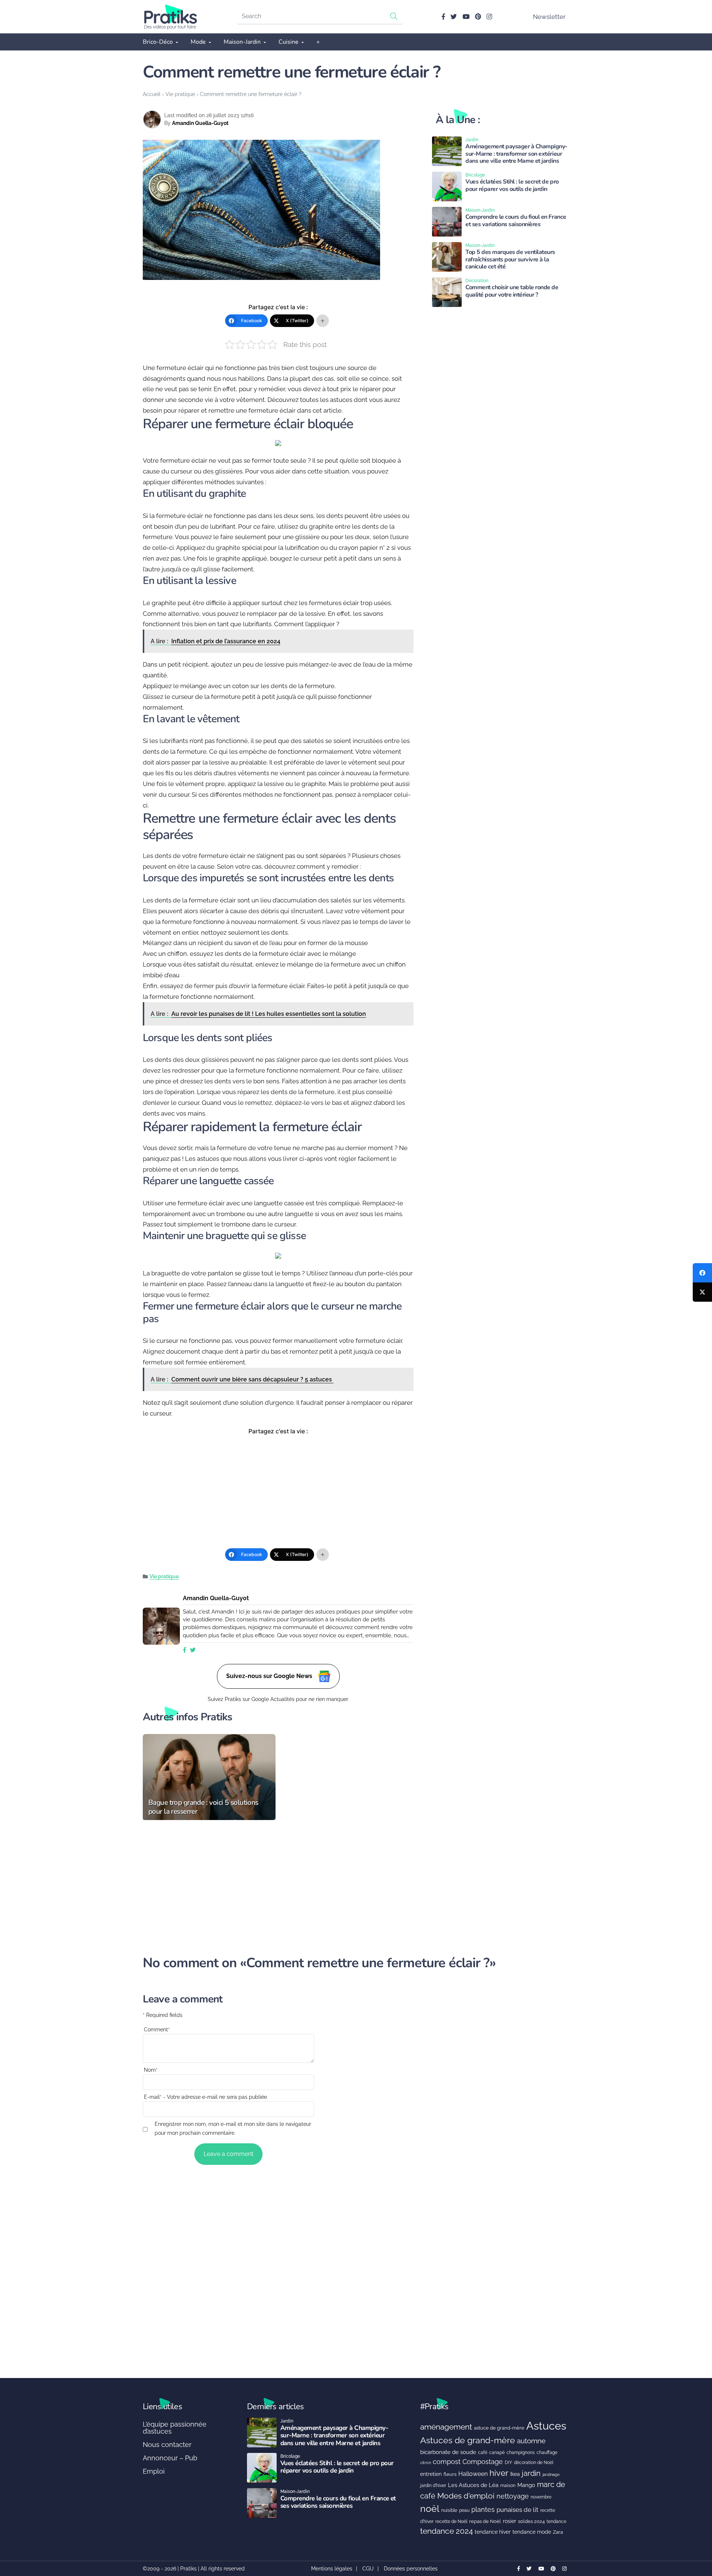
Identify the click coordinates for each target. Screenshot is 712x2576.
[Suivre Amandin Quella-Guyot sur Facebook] (185, 1650)
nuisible (449, 2510)
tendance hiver (493, 2532)
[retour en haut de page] (693, 2535)
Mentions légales (332, 2569)
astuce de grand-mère (499, 2428)
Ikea (515, 2474)
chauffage (547, 2453)
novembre (541, 2497)
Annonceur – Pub (170, 2458)
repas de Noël (485, 2521)
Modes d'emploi (466, 2496)
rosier (510, 2521)
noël (430, 2509)
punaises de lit (517, 2510)
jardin (531, 2473)
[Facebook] (702, 1273)
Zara (558, 2532)
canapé (497, 2453)
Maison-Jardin (242, 42)
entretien (431, 2474)
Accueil (152, 94)
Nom (151, 2070)
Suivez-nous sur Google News (270, 1676)
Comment (157, 2030)
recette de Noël (451, 2521)
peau (464, 2510)
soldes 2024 (531, 2521)
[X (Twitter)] (702, 1292)
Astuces (546, 2426)
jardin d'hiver (433, 2485)
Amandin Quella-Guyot (200, 123)
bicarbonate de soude (448, 2452)
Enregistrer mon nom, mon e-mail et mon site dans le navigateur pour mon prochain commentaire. (233, 2128)
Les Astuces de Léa (473, 2485)
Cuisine (289, 42)
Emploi (154, 2471)
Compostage (483, 2462)
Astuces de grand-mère (468, 2440)
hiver (499, 2473)
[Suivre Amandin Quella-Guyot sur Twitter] (193, 1650)
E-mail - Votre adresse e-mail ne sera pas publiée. (206, 2097)
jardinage (551, 2474)
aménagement (446, 2427)
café (483, 2452)
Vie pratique (180, 94)
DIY (508, 2462)
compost (447, 2462)
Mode (198, 42)
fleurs (450, 2474)
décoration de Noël (534, 2463)
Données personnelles (411, 2569)
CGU (368, 2569)
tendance (556, 2521)
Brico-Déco (158, 42)
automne (531, 2441)
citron (426, 2463)
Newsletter (549, 17)
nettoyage (513, 2496)
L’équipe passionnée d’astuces (175, 2428)
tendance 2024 (446, 2531)
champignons (521, 2453)
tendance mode (532, 2532)
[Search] (394, 16)
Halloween (473, 2474)
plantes (483, 2509)
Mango (526, 2485)
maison (508, 2486)
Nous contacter (167, 2445)
